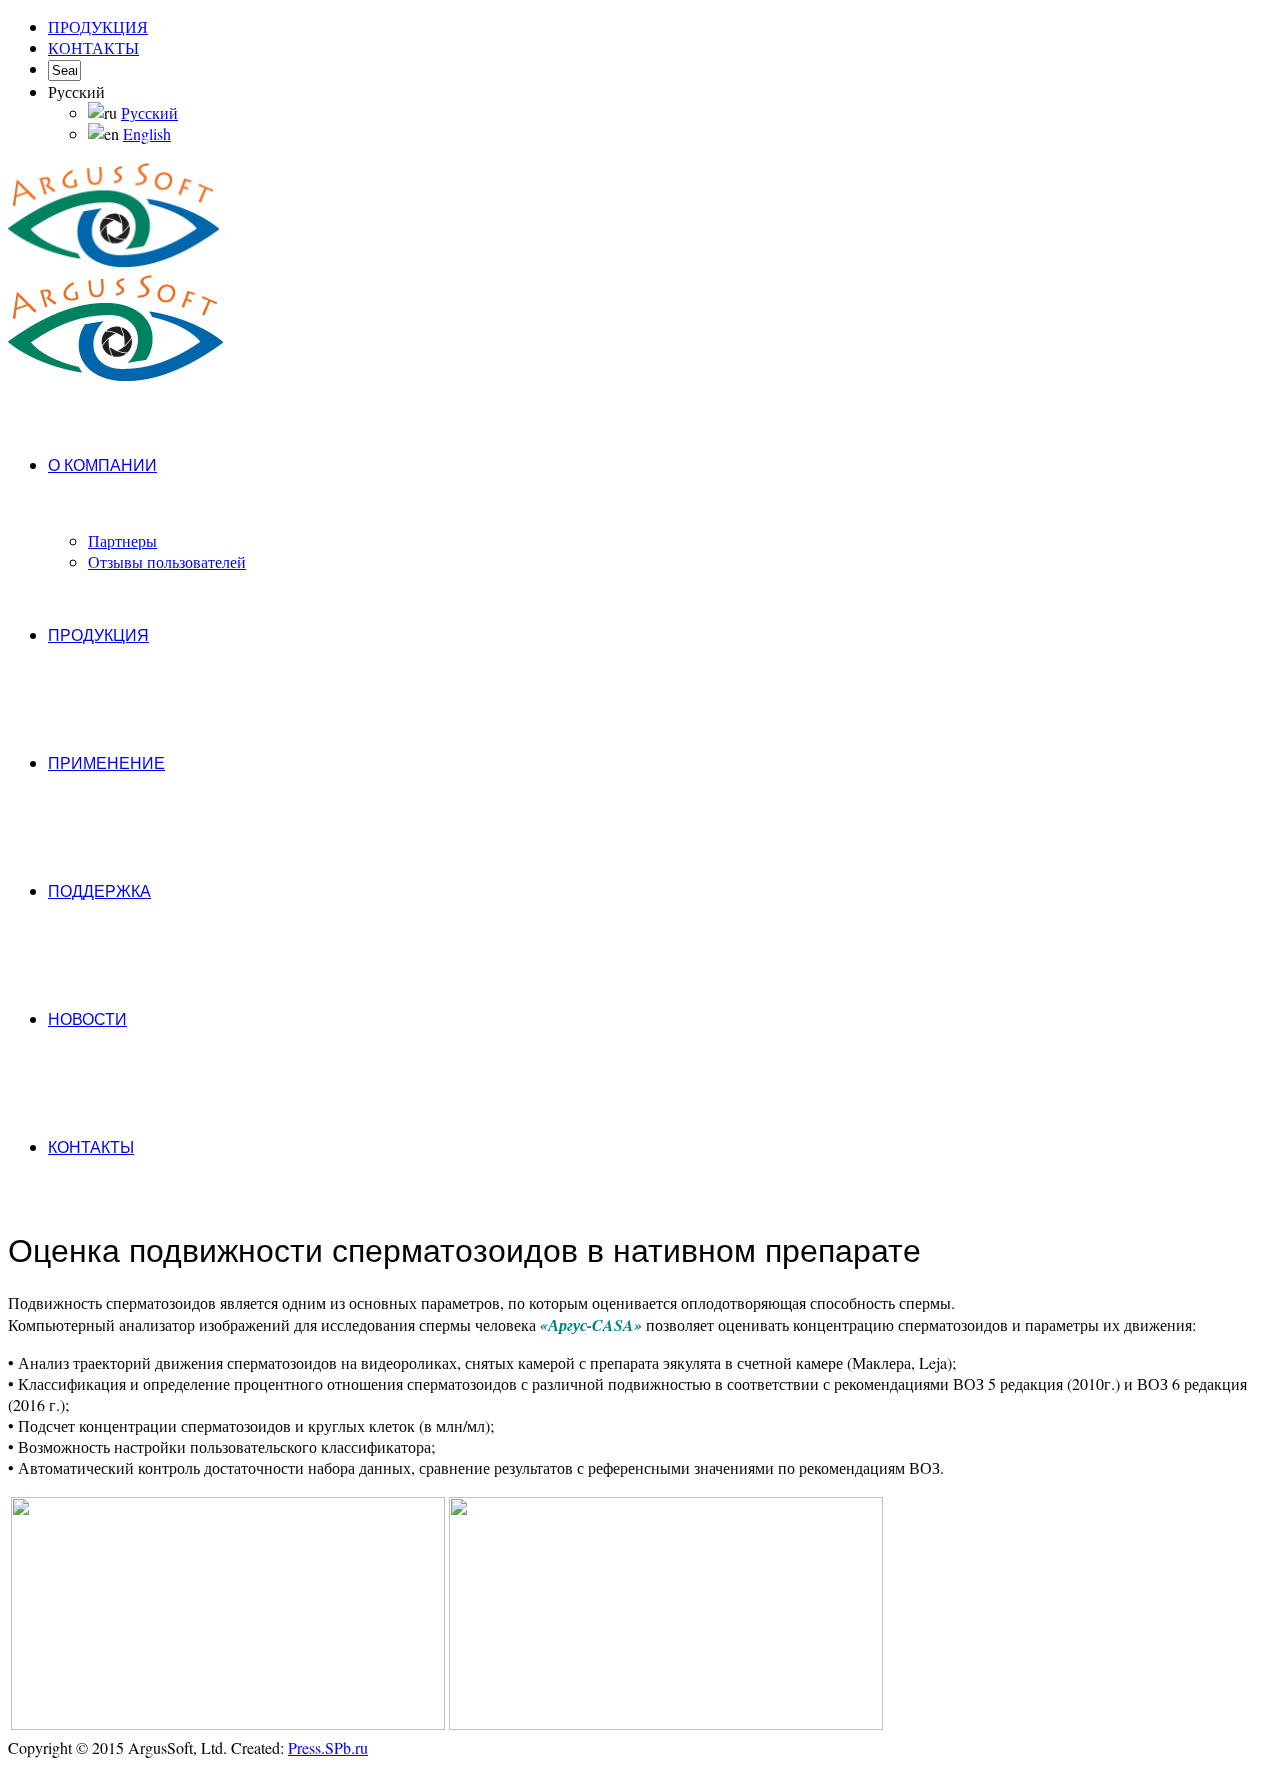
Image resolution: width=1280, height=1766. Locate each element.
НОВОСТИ (87, 1019)
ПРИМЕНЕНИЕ (106, 763)
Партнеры (122, 540)
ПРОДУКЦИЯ (98, 26)
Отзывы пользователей (167, 561)
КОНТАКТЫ (93, 47)
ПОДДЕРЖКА (99, 891)
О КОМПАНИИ (102, 465)
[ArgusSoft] (113, 216)
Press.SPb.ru (328, 1747)
